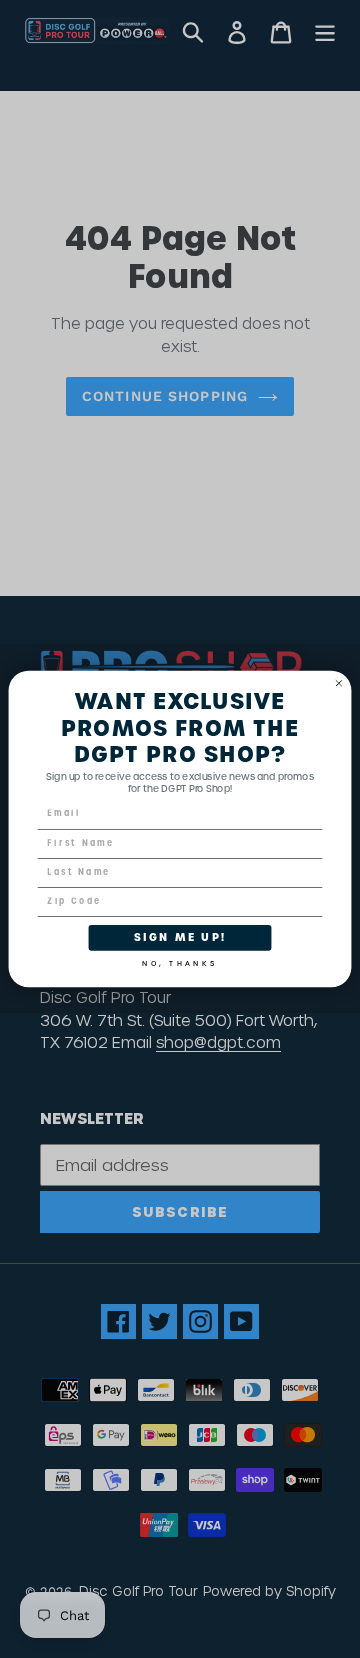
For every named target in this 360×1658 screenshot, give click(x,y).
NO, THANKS (179, 961)
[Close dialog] (339, 683)
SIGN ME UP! (180, 937)
